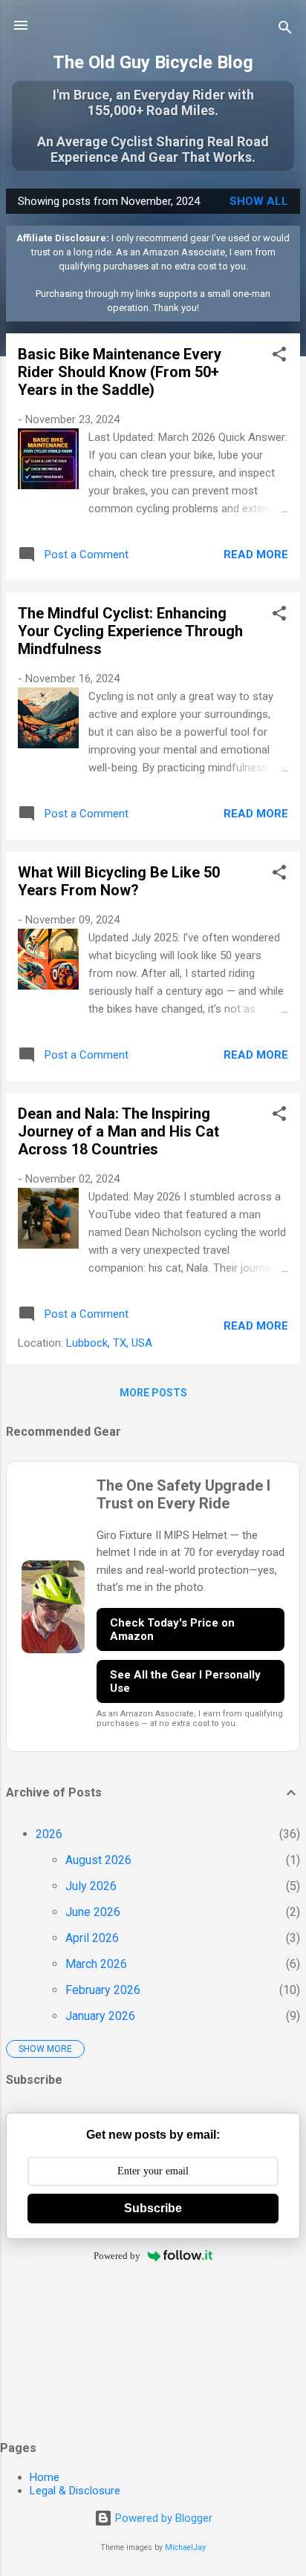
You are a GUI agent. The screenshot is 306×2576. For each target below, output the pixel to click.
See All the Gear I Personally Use (185, 1681)
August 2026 (98, 1860)
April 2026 (92, 1938)
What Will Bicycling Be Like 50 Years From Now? (119, 881)
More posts (153, 1393)
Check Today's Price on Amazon (172, 1629)
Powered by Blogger (162, 2518)
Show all (259, 201)
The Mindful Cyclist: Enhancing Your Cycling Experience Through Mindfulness (130, 631)
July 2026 (91, 1886)
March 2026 (96, 1964)
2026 (49, 1834)
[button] (279, 357)
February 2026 (103, 1990)
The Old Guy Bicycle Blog (153, 62)
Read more (256, 555)
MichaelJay (185, 2547)
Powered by (117, 2256)
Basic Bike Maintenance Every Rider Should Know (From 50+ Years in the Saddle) (120, 372)
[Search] (285, 30)
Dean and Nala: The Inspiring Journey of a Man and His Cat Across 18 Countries (118, 1131)
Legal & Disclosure (75, 2491)
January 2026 (100, 2016)
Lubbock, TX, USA (109, 1343)
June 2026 (93, 1912)
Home (45, 2477)
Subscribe (153, 2208)
